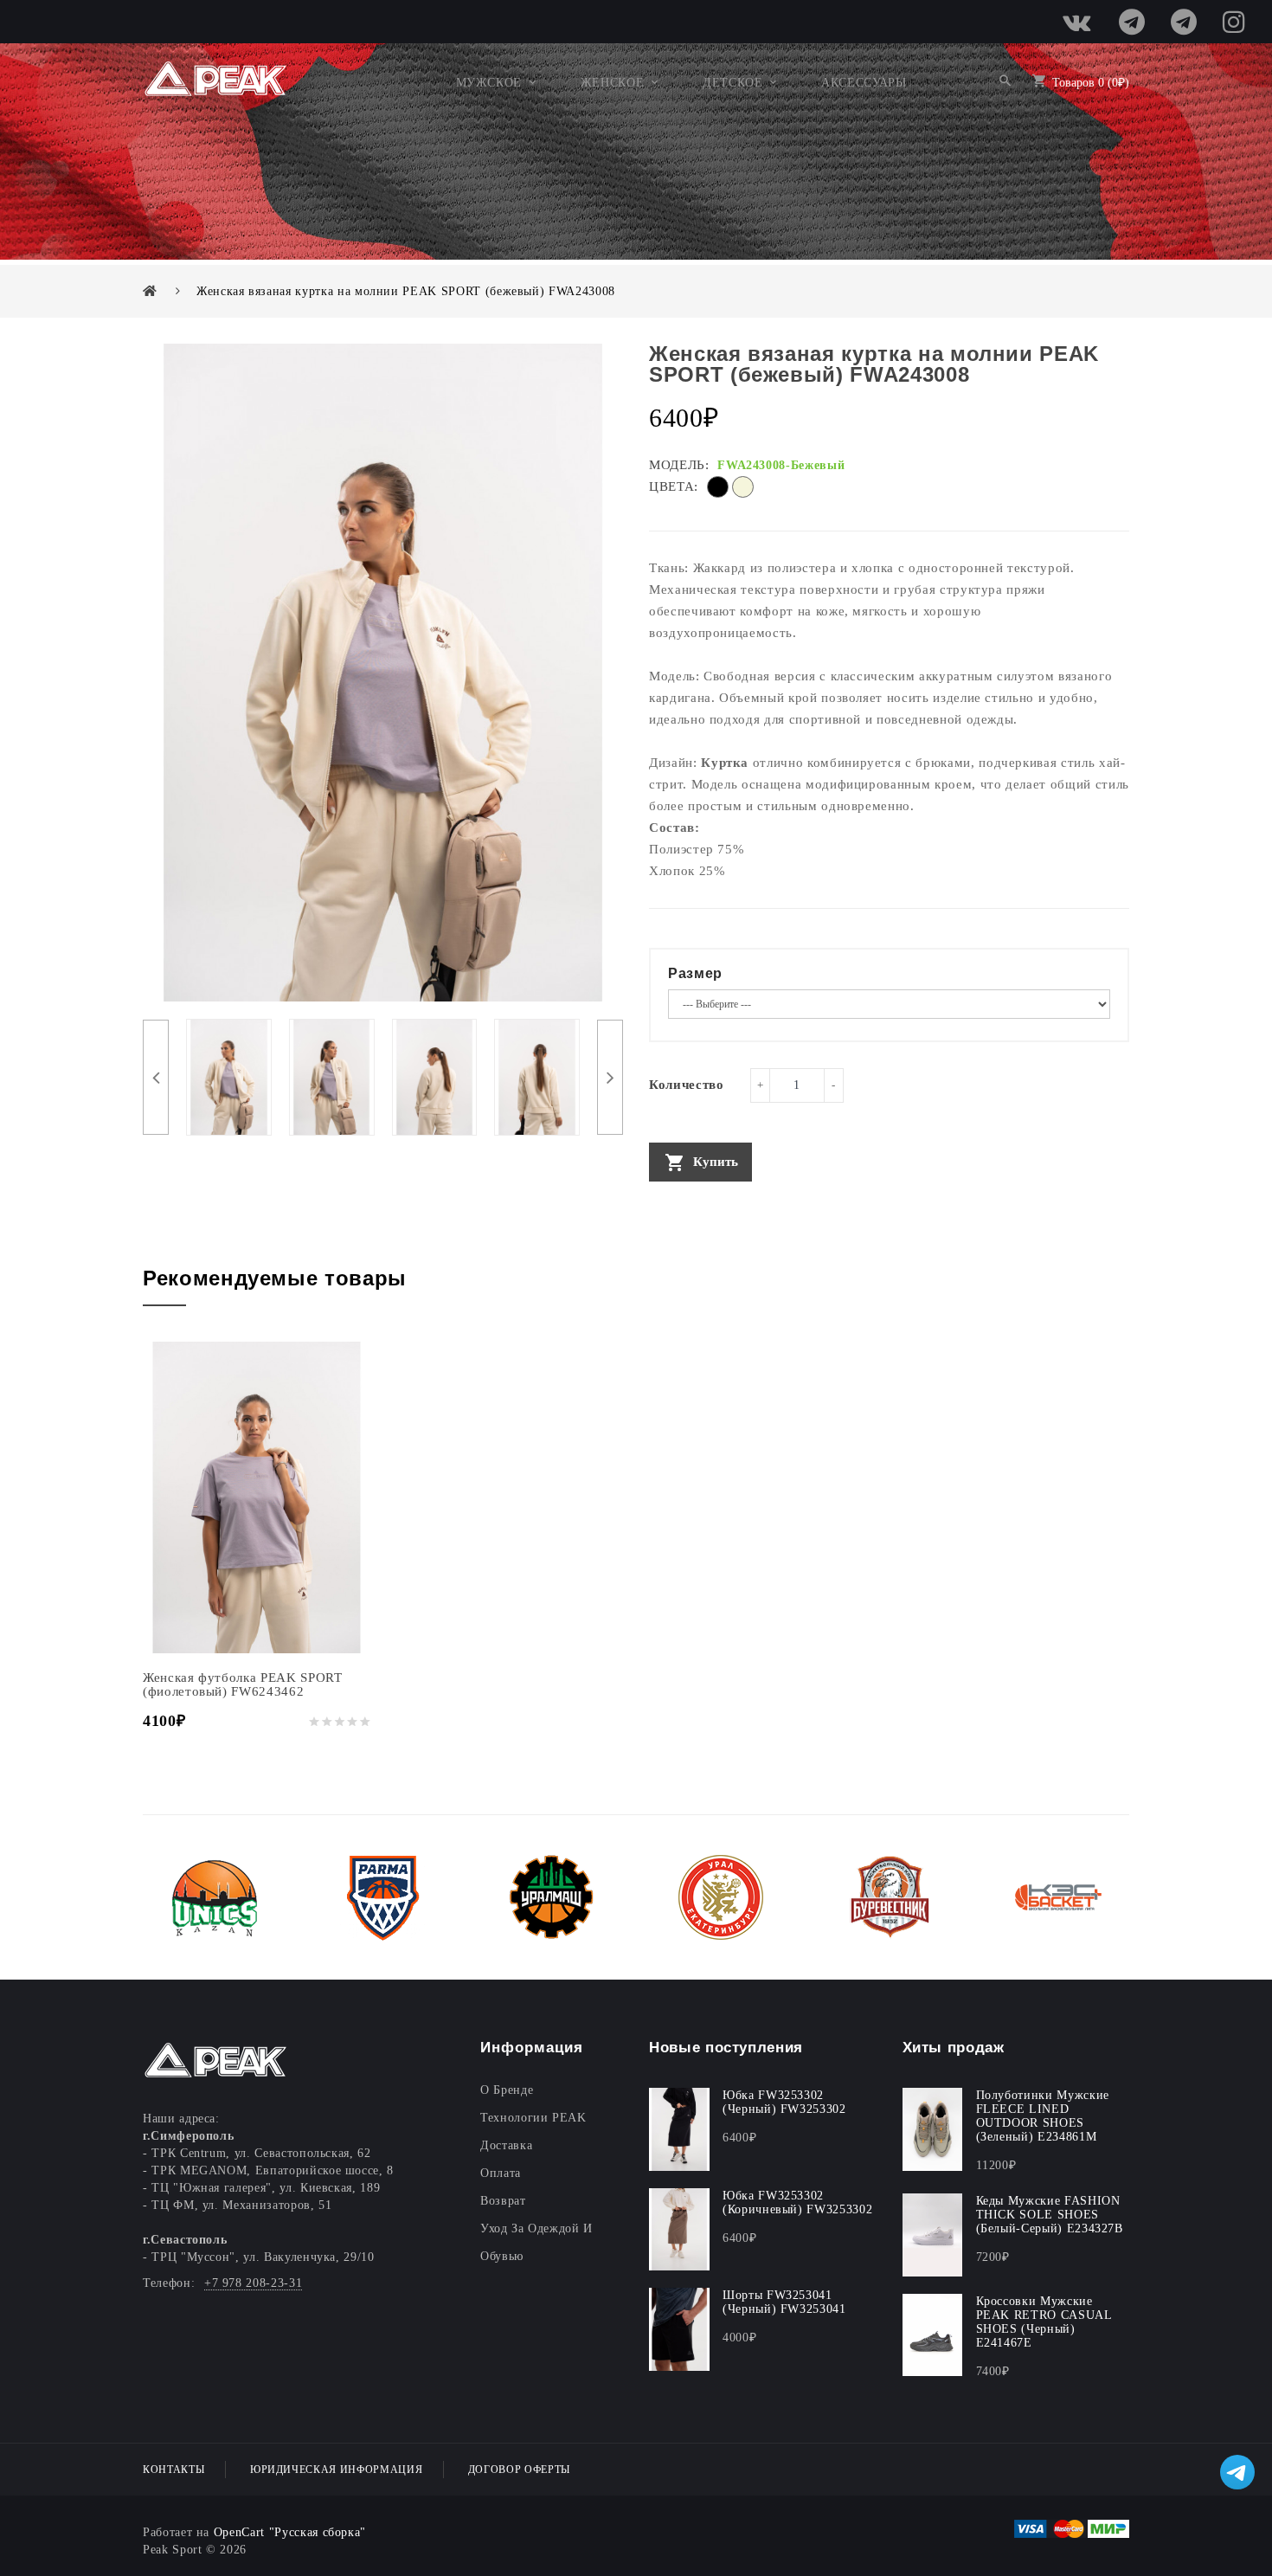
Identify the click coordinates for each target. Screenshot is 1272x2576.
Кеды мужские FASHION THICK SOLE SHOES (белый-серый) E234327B (1050, 2215)
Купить (716, 1162)
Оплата (501, 2173)
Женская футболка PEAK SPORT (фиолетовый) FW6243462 (243, 1684)
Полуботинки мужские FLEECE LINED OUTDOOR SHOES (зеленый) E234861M (1043, 2116)
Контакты (173, 2470)
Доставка (506, 2145)
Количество (687, 1085)
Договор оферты (519, 2470)
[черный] (718, 494)
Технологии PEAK (533, 2118)
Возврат (503, 2201)
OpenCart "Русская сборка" (290, 2532)
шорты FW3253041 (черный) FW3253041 (784, 2302)
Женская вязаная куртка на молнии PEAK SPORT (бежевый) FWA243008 (406, 291)
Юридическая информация (336, 2470)
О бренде (507, 2090)
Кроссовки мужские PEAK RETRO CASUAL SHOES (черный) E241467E (1044, 2322)
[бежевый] (743, 494)
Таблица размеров (697, 1198)
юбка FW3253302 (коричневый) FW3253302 (797, 2202)
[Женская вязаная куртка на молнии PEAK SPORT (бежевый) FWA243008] (229, 1076)
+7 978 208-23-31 (253, 2283)
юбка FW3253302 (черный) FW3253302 (784, 2102)
